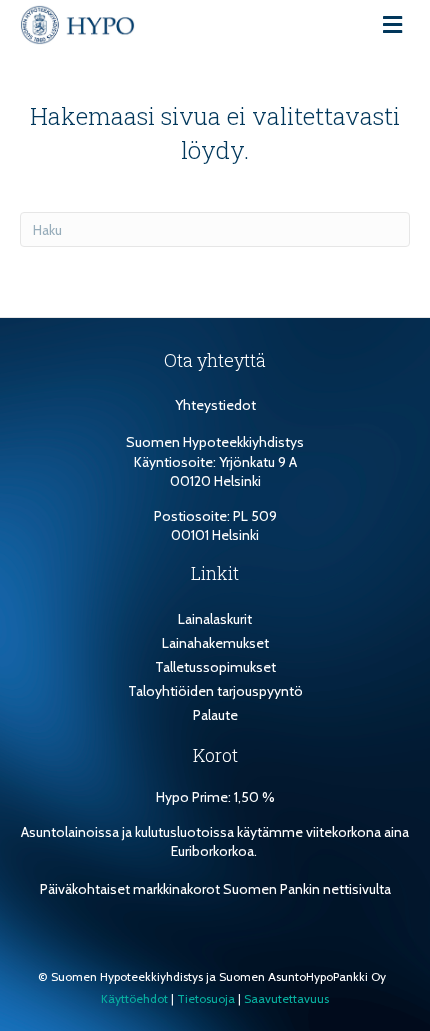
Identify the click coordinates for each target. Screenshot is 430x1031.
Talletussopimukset (215, 667)
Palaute (215, 715)
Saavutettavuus (286, 998)
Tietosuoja (206, 998)
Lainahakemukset (215, 643)
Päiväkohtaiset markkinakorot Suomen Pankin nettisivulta (215, 889)
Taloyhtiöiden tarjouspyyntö (215, 691)
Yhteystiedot (215, 405)
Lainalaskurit (215, 619)
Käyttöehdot (134, 998)
